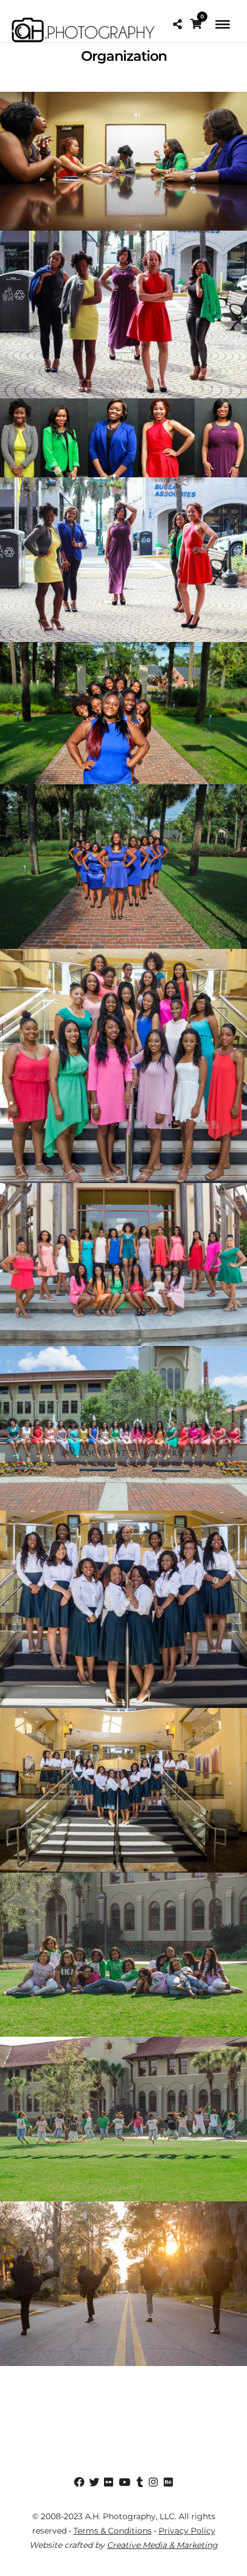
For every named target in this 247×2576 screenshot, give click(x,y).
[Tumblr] (138, 2482)
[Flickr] (109, 2482)
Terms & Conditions (113, 2531)
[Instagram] (153, 2482)
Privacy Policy (187, 2531)
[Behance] (168, 2482)
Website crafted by (123, 2545)
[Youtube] (123, 2482)
